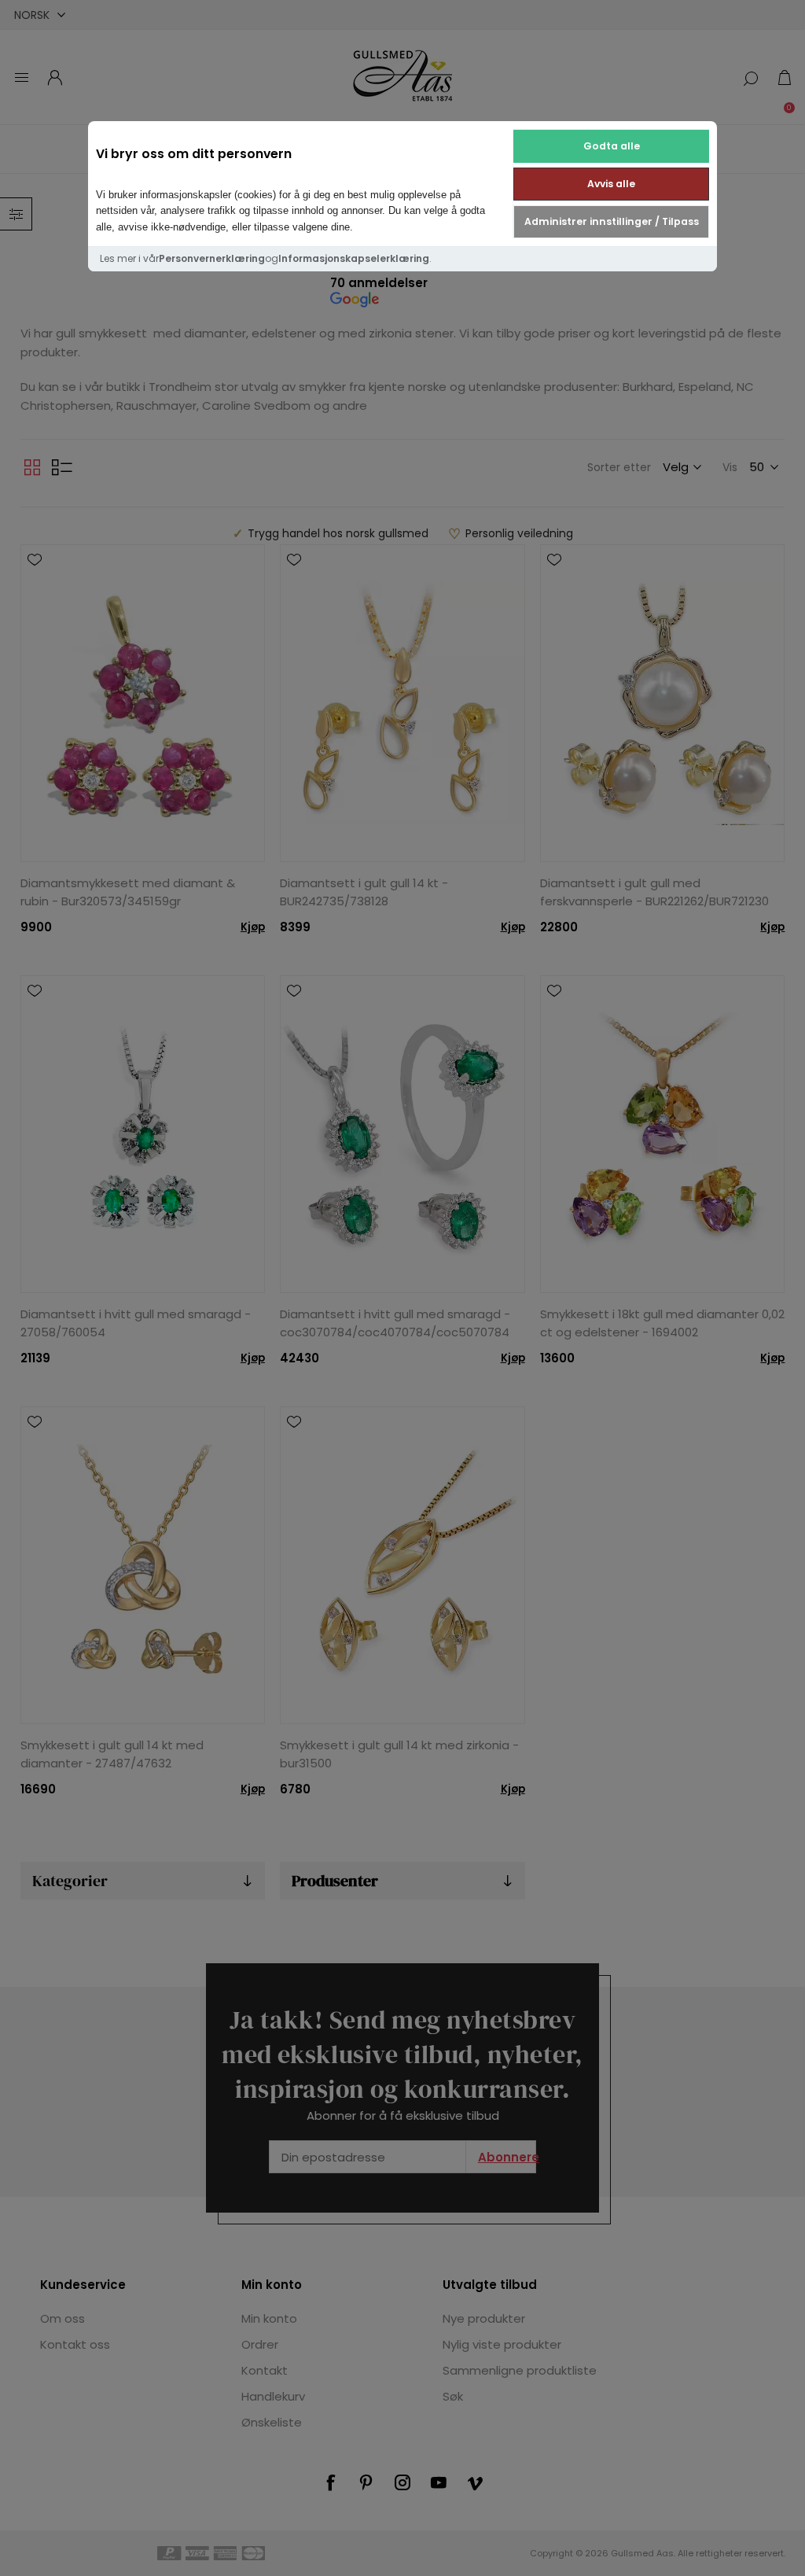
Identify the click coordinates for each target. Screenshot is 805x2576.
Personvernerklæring (212, 258)
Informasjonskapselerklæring (354, 258)
